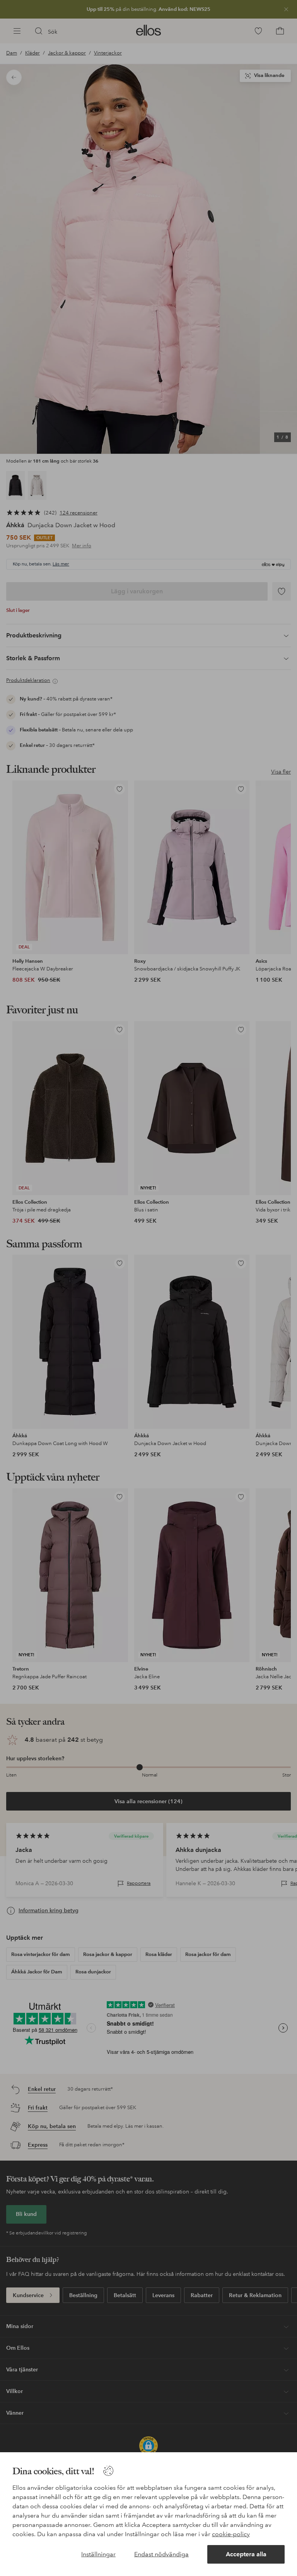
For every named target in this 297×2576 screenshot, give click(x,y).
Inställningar (98, 2554)
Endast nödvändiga (161, 2554)
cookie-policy (231, 2534)
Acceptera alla (246, 2554)
